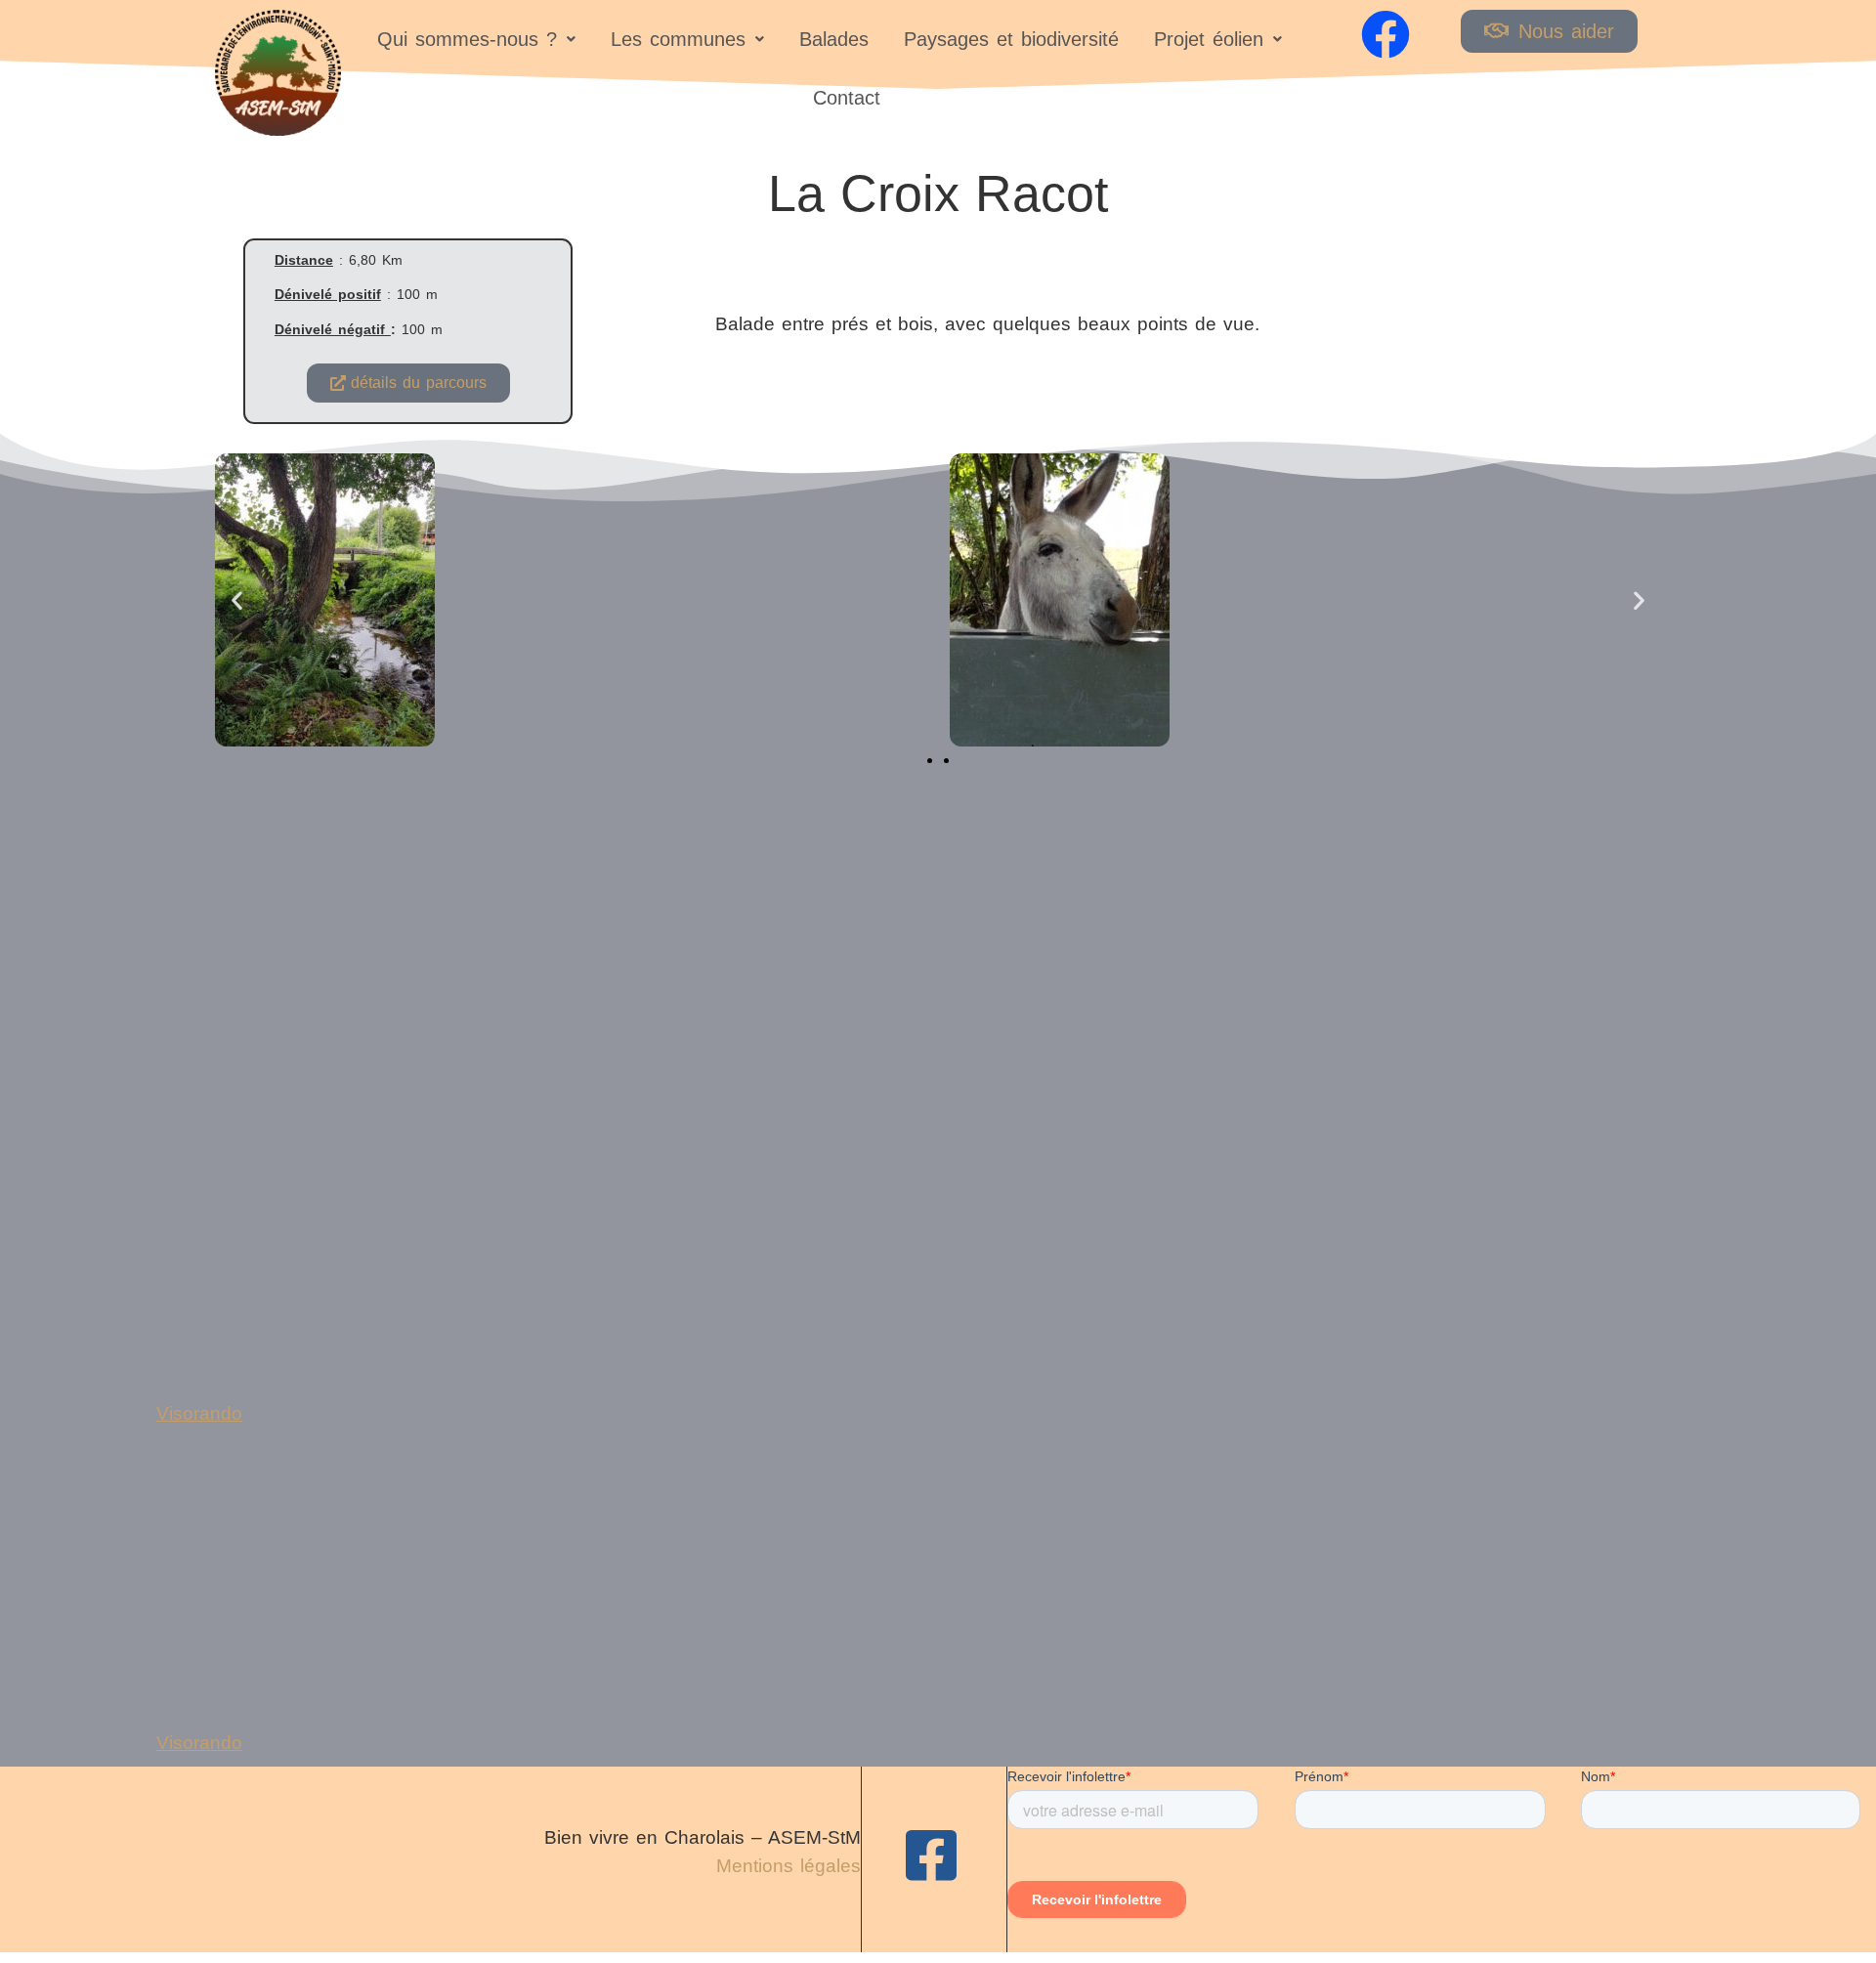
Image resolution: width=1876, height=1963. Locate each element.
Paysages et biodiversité (1011, 39)
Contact (847, 98)
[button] (476, 39)
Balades (834, 39)
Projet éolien (1209, 39)
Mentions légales (789, 1866)
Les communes (678, 39)
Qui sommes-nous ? (467, 39)
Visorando (199, 1413)
